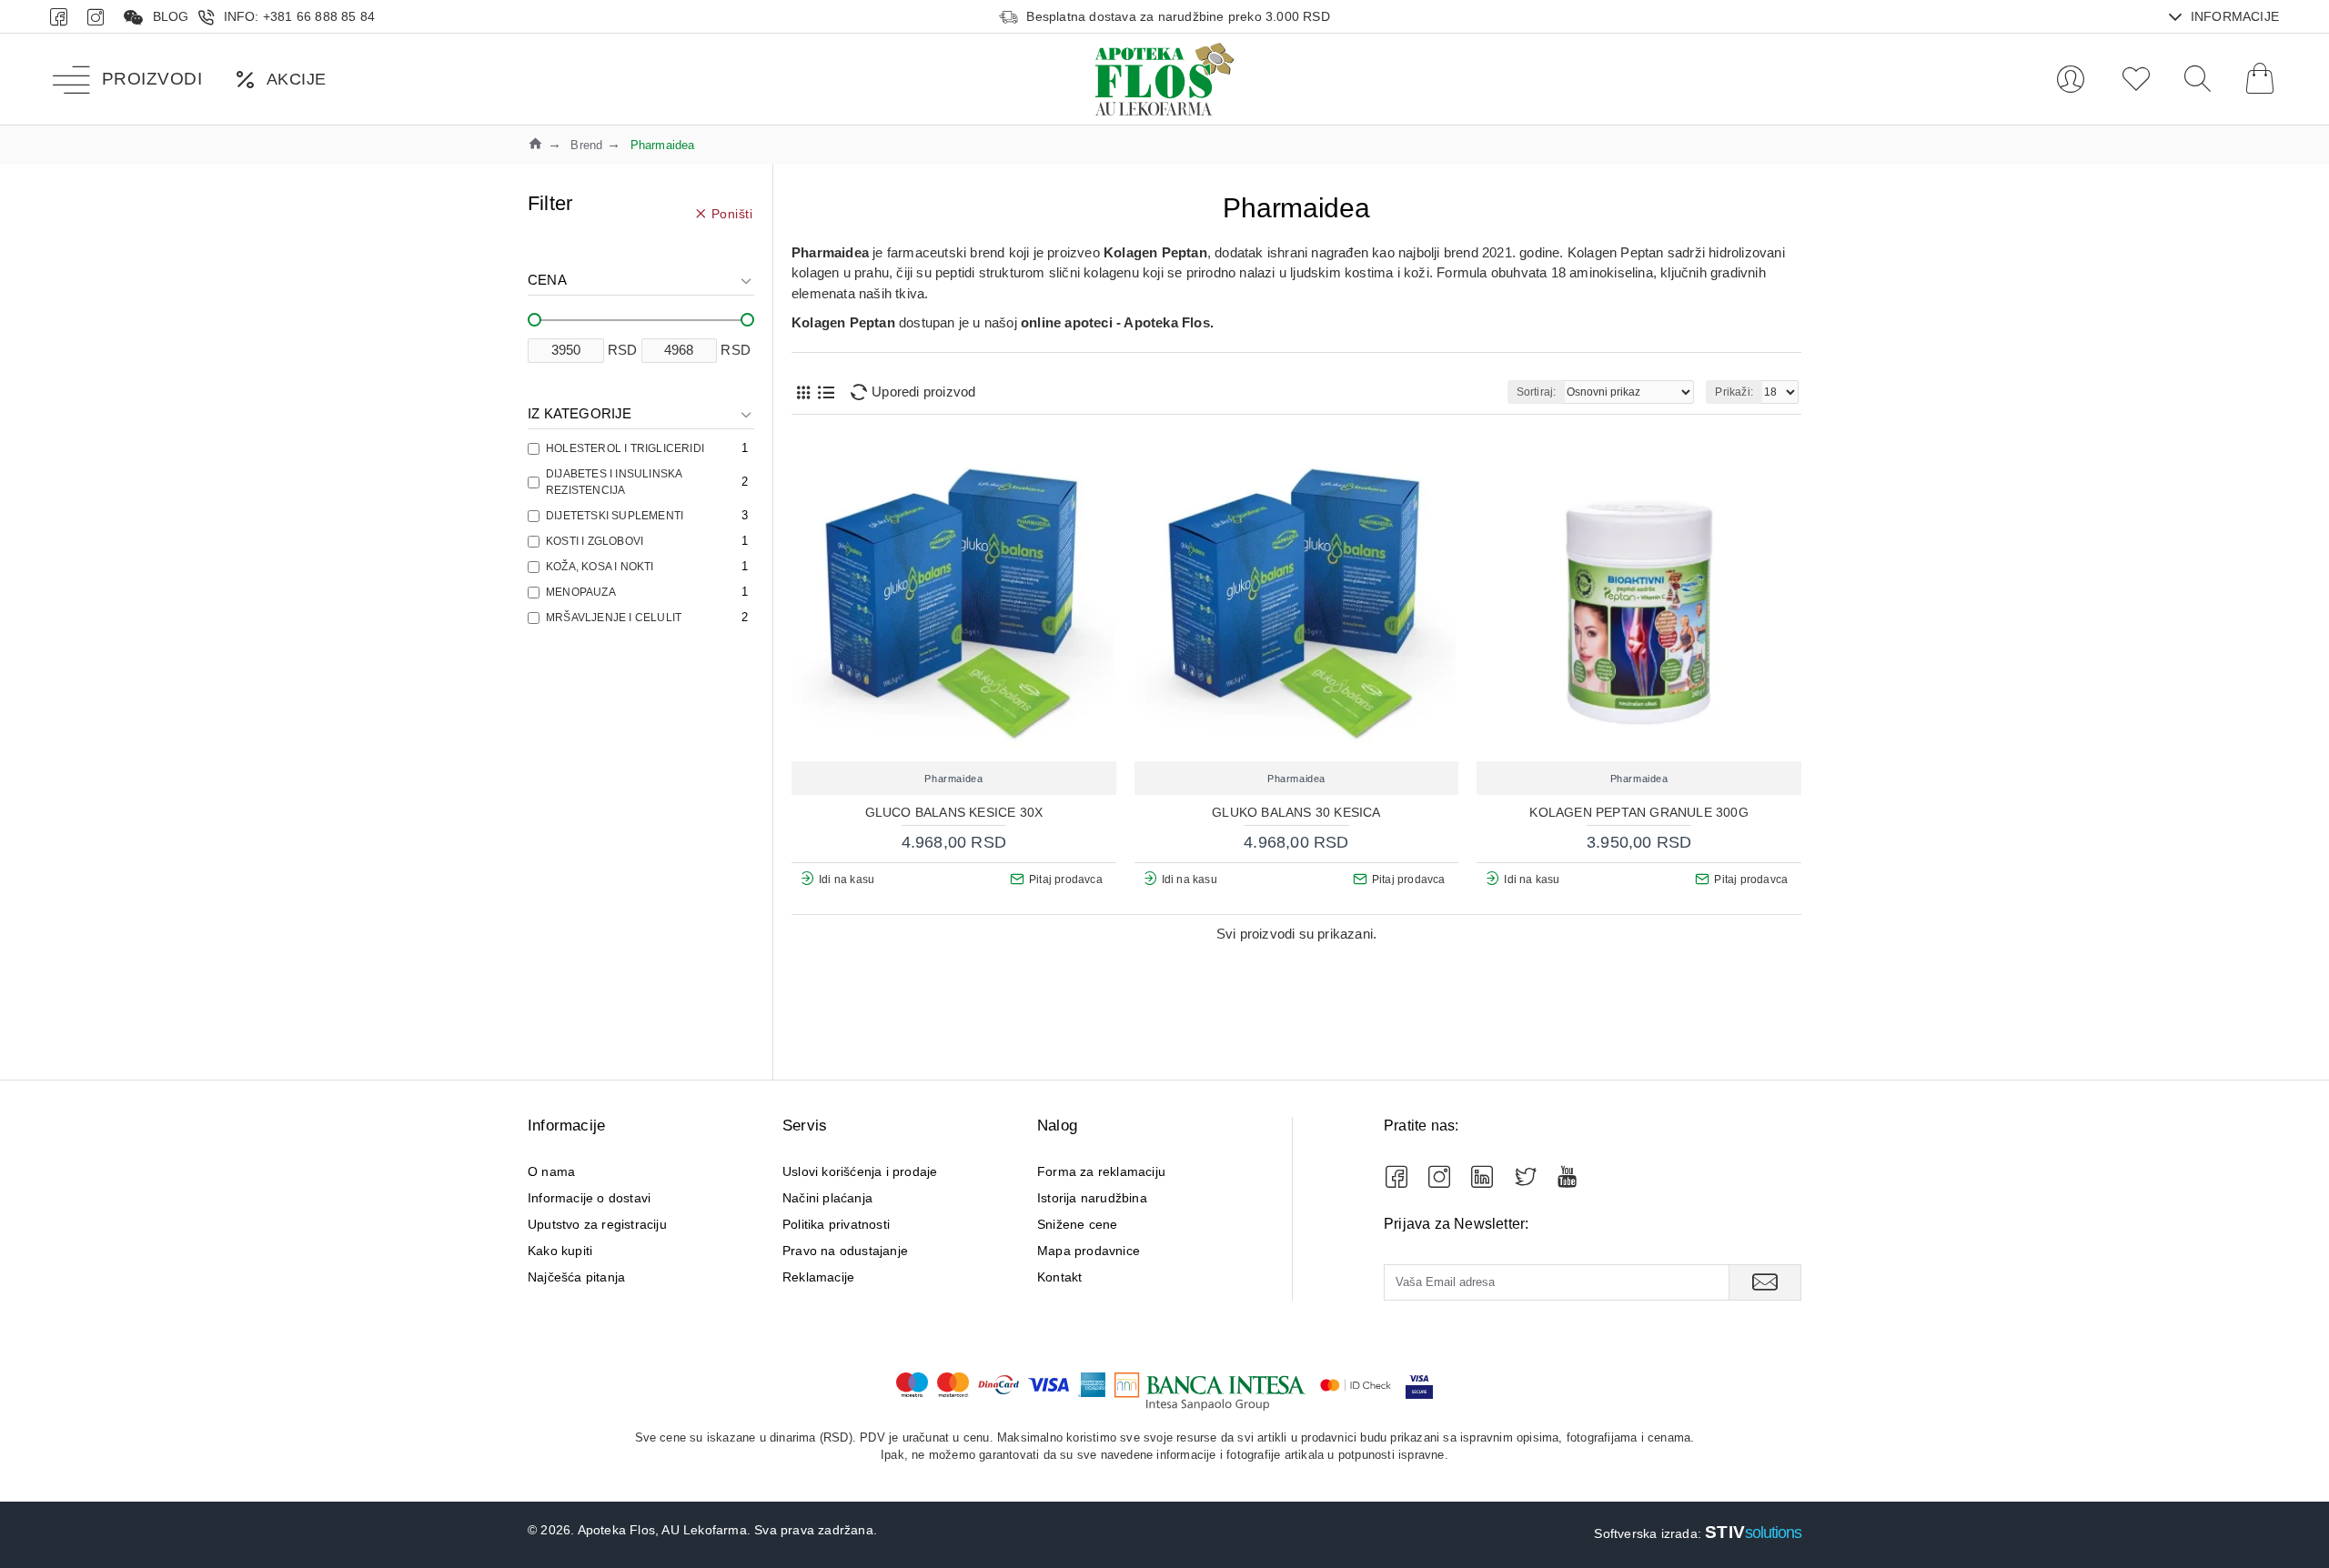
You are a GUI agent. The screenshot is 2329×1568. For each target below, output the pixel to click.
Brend (586, 145)
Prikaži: (1734, 392)
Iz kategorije (580, 413)
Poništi (732, 213)
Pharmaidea (953, 779)
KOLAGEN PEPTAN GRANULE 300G (1638, 812)
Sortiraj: (1537, 392)
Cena (547, 280)
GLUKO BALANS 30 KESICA (1296, 812)
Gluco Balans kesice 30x (954, 812)
